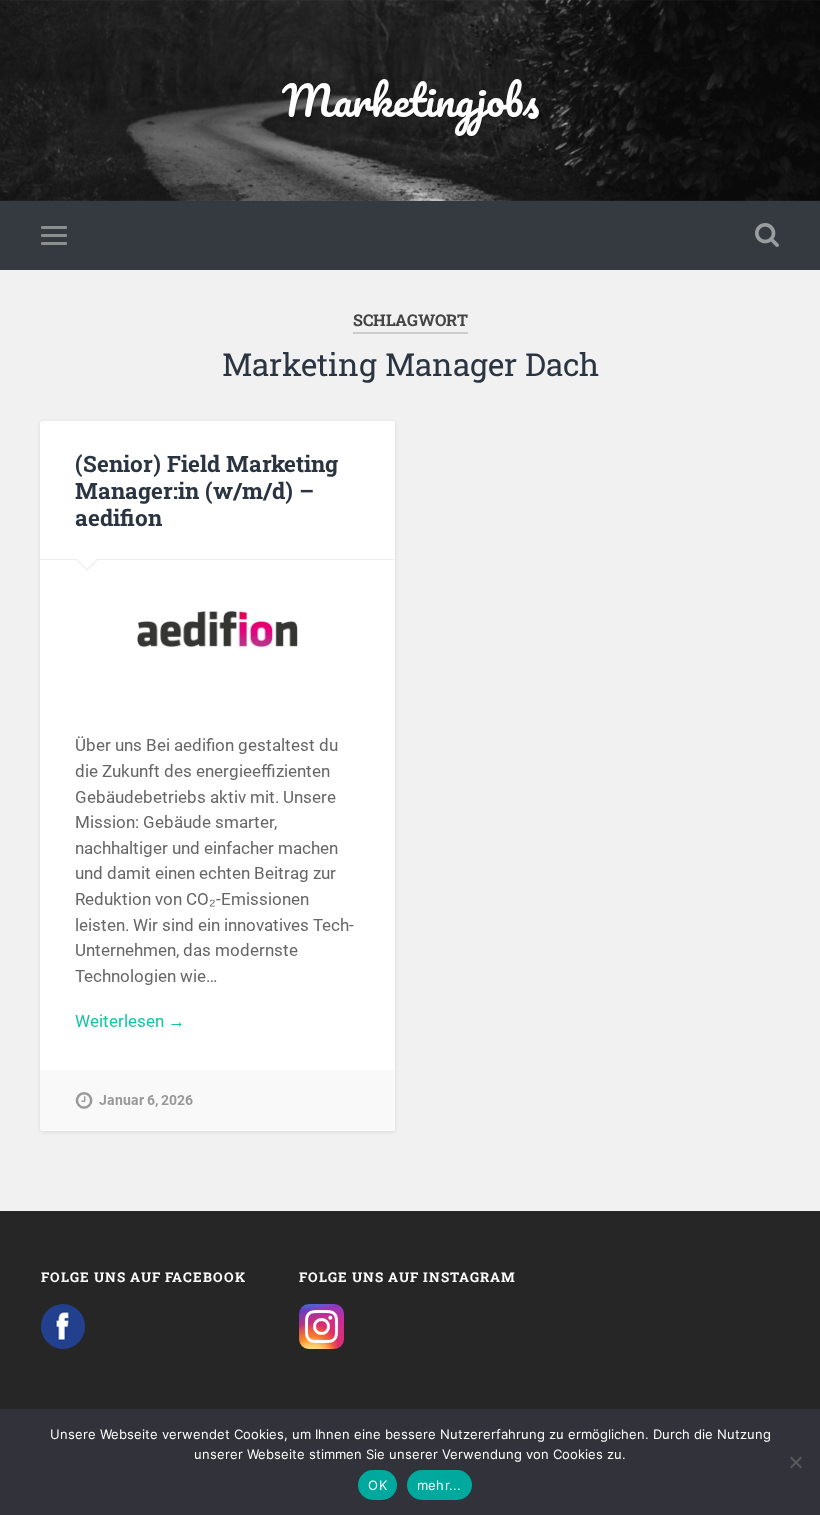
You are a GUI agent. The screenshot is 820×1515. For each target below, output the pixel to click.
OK (377, 1485)
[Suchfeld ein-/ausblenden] (767, 235)
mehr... (439, 1485)
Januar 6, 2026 (146, 1100)
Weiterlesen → (130, 1021)
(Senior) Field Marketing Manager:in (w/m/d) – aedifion (206, 490)
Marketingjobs (410, 99)
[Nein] (795, 1462)
